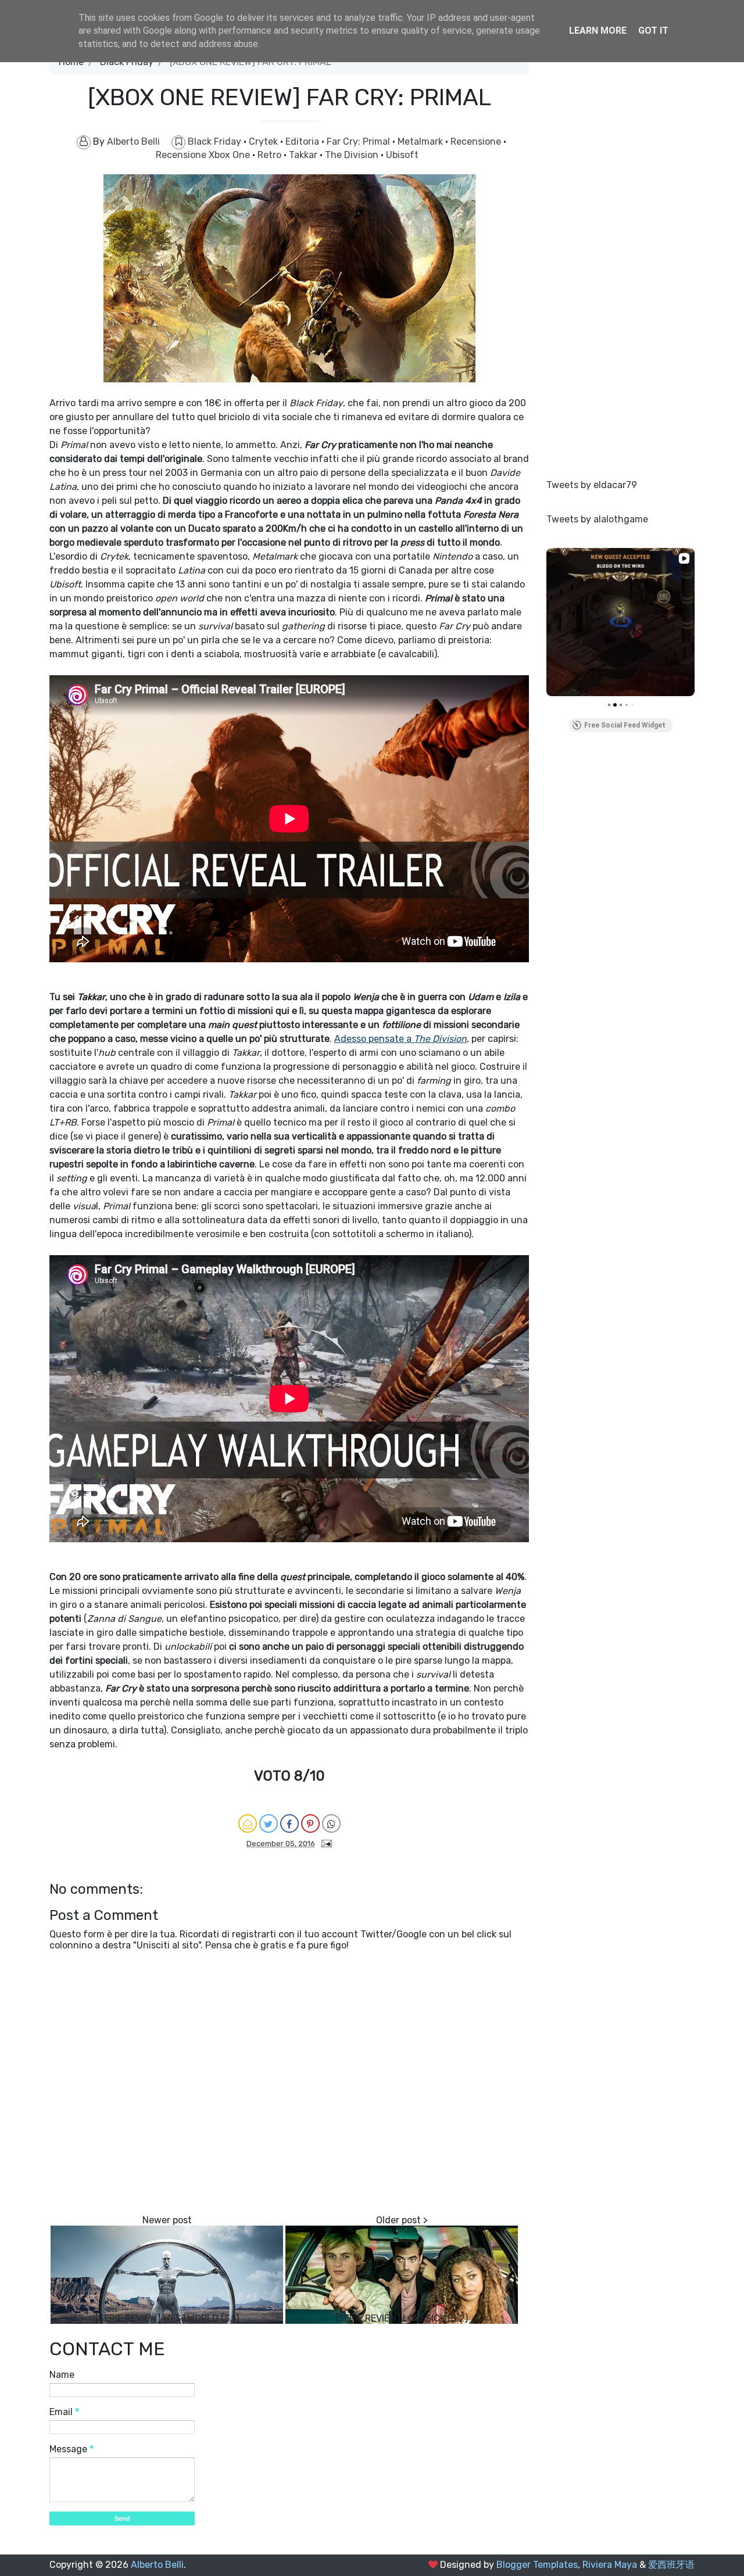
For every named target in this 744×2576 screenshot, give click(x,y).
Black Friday (216, 141)
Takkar (304, 155)
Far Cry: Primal (360, 141)
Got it (653, 31)
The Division (353, 155)
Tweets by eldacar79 (592, 485)
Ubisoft (402, 155)
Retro (271, 155)
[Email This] (248, 1823)
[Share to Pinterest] (310, 1823)
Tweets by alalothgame (597, 519)
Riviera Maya (610, 2565)
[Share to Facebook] (289, 1823)
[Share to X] (269, 1823)
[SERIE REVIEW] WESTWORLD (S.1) (167, 2318)
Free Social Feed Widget (625, 725)
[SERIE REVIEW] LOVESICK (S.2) (402, 2318)
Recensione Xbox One (204, 155)
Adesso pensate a (400, 1039)
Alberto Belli (157, 2565)
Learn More (598, 31)
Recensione (477, 141)
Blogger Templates (537, 2565)
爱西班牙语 (671, 2565)
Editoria (303, 141)
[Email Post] (324, 1843)
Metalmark (421, 141)
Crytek (264, 141)
